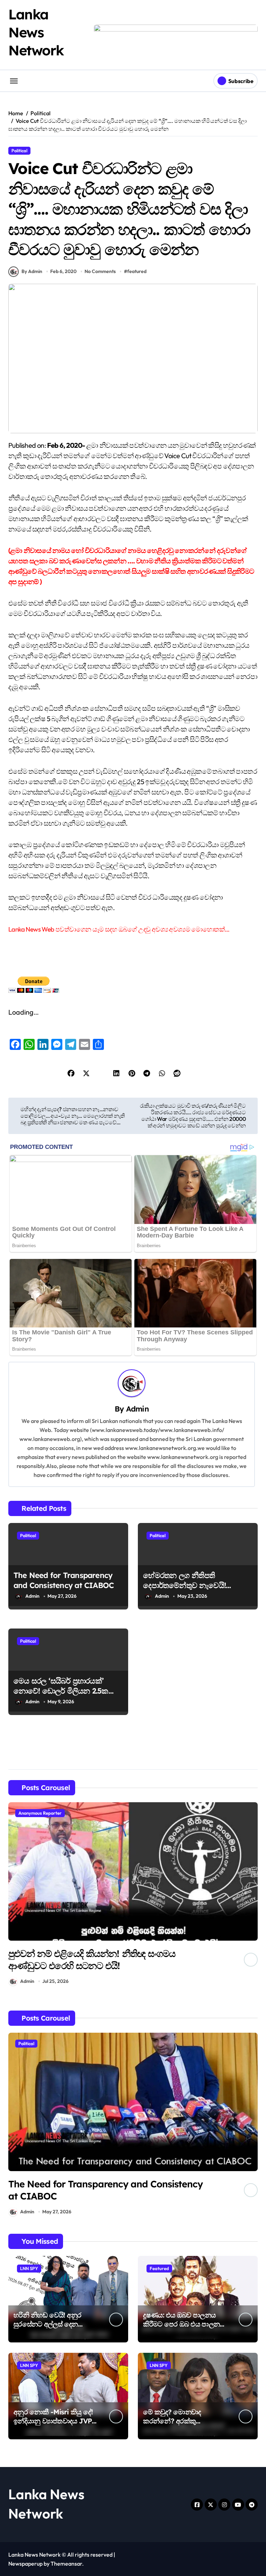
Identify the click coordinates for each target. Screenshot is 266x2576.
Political (19, 151)
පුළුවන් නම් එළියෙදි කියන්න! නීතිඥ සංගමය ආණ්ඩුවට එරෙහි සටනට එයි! (92, 1960)
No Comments (100, 271)
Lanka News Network (36, 32)
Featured (159, 2268)
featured (137, 271)
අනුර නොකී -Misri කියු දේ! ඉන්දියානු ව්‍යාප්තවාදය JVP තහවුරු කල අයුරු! (53, 2421)
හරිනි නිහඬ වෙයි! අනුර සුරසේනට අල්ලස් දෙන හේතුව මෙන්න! (47, 2324)
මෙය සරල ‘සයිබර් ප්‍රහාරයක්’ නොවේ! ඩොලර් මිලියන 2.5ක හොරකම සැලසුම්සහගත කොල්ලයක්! (61, 1696)
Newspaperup (25, 2564)
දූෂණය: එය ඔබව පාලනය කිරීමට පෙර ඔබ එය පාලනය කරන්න (184, 2324)
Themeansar (66, 2564)
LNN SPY (29, 2268)
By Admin (32, 271)
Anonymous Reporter (40, 1813)
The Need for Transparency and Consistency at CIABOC (64, 1580)
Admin (137, 1409)
